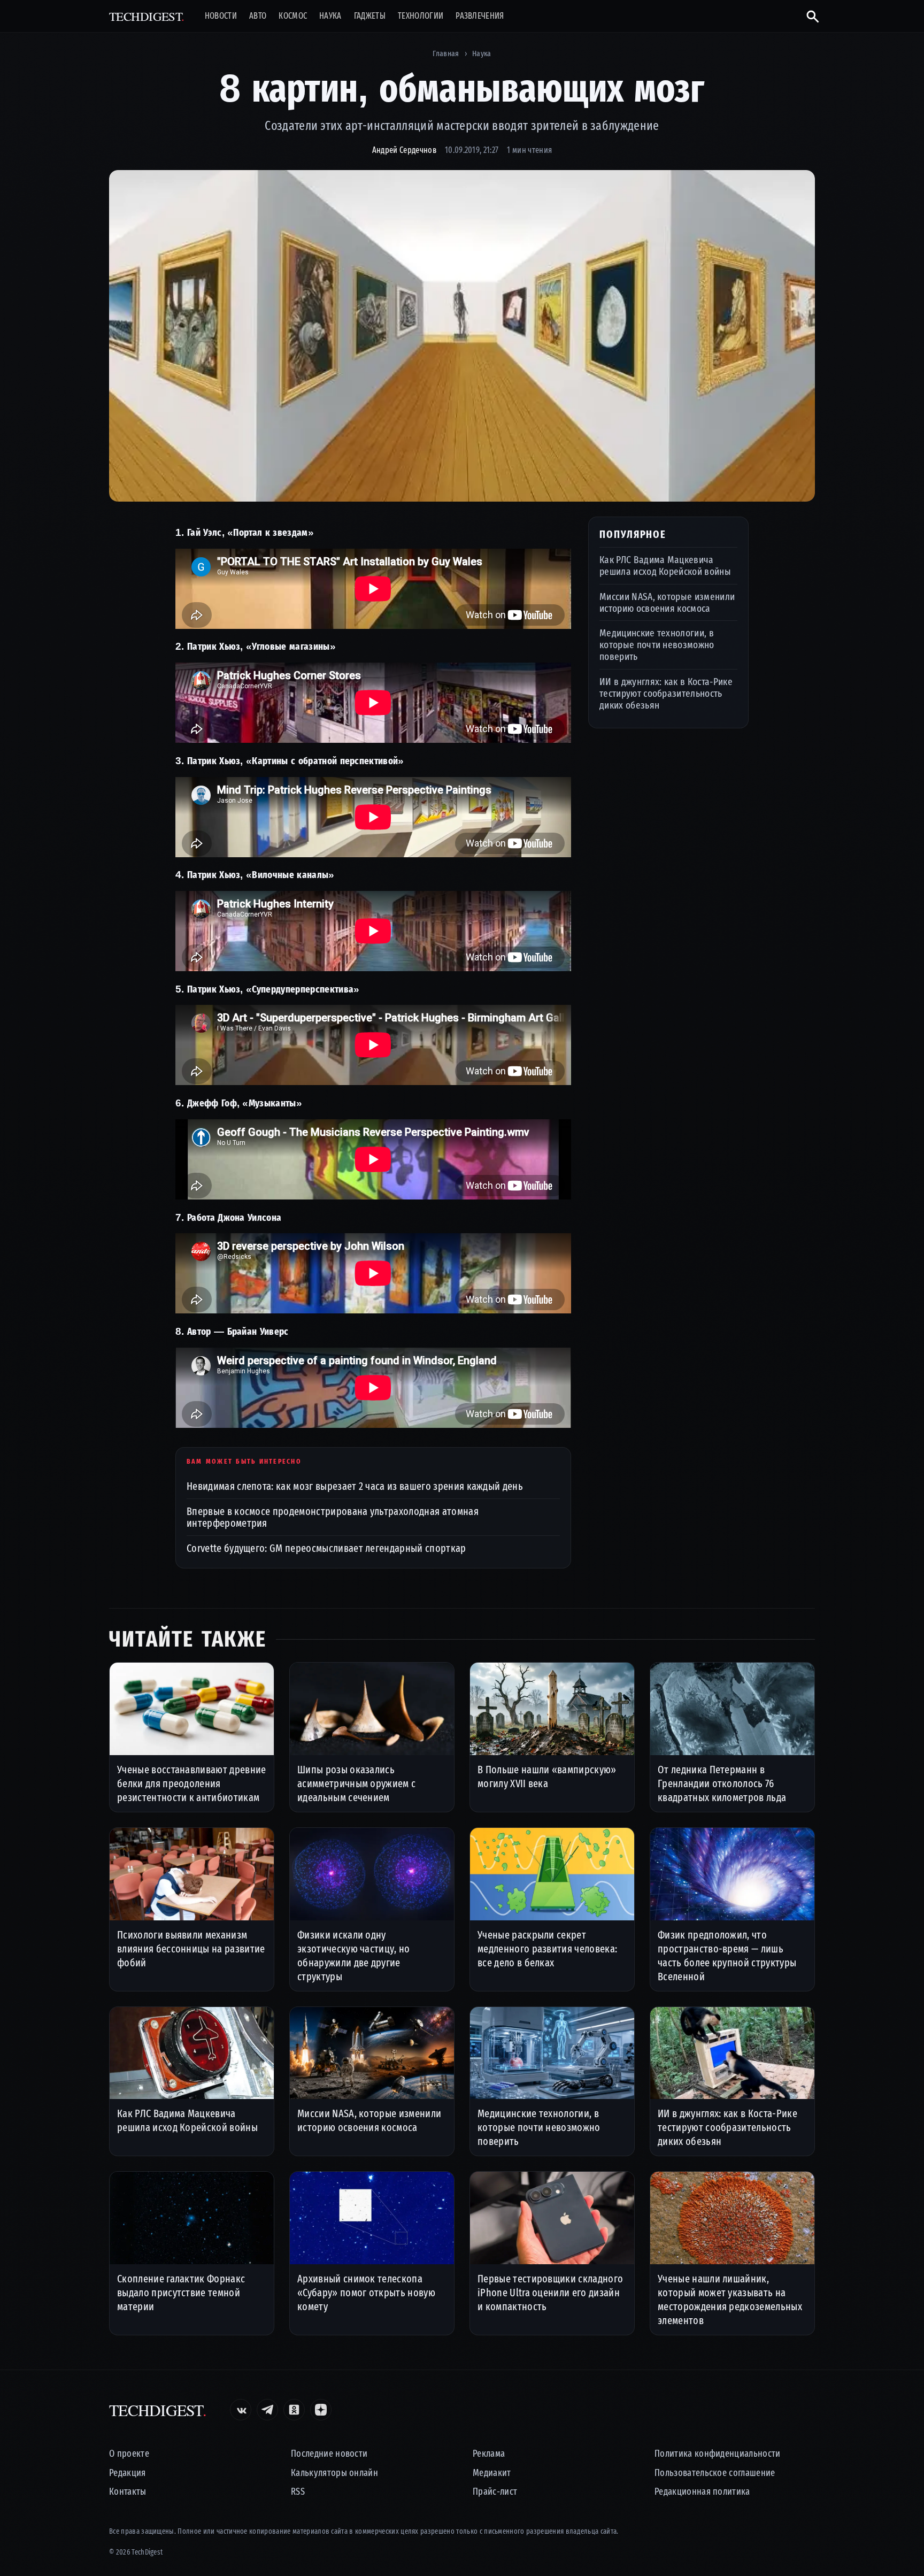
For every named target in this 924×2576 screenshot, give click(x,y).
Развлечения (480, 16)
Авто (258, 16)
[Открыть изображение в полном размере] (462, 336)
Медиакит (492, 2473)
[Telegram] (267, 2410)
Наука (330, 16)
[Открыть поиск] (808, 16)
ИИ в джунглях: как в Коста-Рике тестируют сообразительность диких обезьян (666, 693)
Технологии (421, 16)
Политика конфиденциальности (718, 2454)
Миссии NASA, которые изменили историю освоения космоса (667, 602)
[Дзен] (321, 2410)
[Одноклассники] (294, 2410)
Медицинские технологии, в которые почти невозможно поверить (657, 645)
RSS (298, 2492)
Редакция (128, 2473)
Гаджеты (370, 16)
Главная (446, 53)
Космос (293, 16)
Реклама (489, 2454)
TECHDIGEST (147, 16)
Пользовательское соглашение (715, 2473)
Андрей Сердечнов (404, 150)
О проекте (129, 2454)
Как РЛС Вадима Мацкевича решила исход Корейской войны (665, 566)
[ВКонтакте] (241, 2410)
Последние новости (329, 2454)
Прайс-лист (495, 2492)
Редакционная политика (702, 2492)
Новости (221, 16)
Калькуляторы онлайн (334, 2473)
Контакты (128, 2492)
